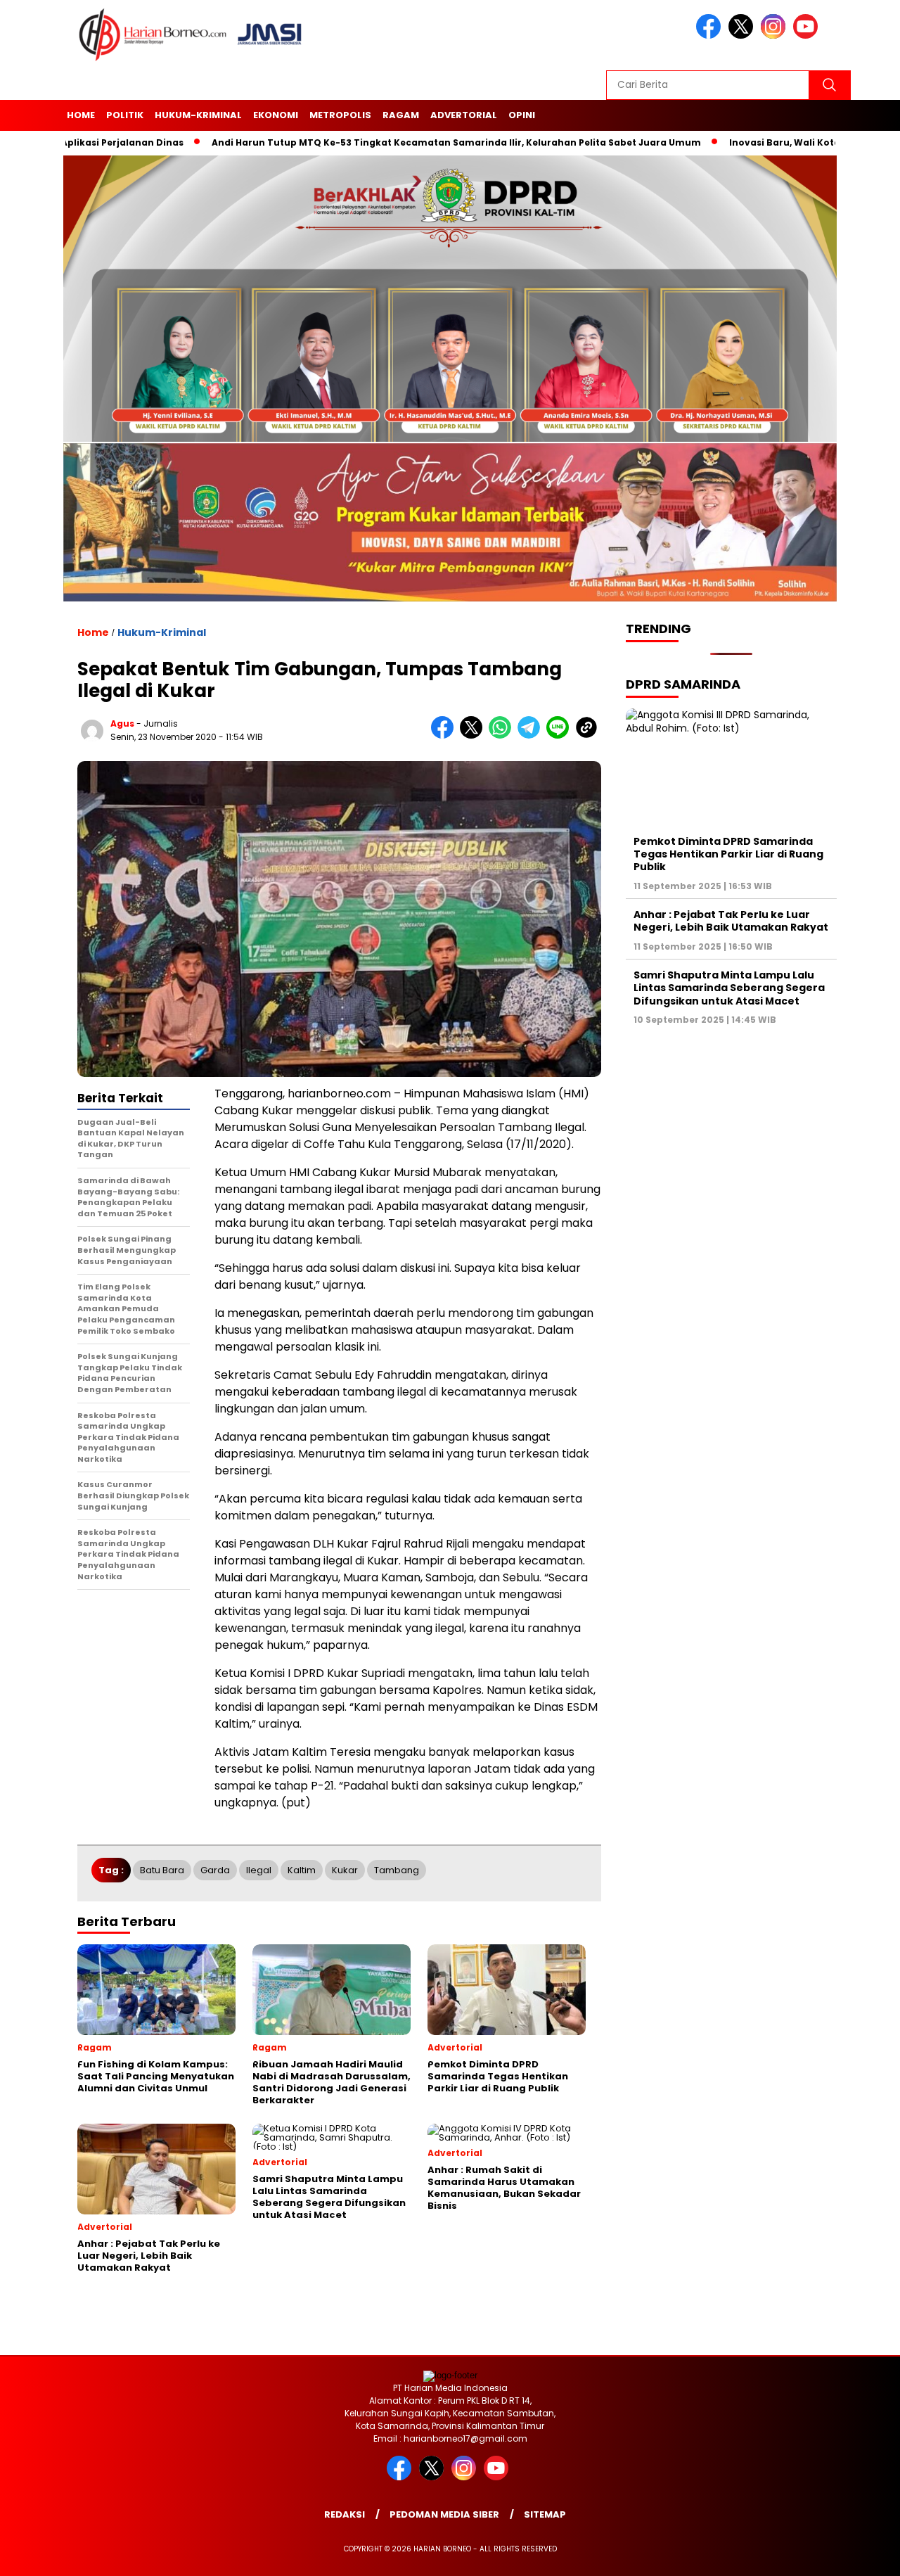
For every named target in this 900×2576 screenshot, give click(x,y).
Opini (522, 115)
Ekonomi (276, 115)
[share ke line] (561, 735)
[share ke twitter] (474, 735)
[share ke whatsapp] (503, 735)
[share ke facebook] (445, 735)
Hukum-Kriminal (198, 115)
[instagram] (776, 36)
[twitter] (743, 36)
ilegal (259, 1870)
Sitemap (545, 2514)
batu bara (162, 1870)
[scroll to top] (862, 2554)
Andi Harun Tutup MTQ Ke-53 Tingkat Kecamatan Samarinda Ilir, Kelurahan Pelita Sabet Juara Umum (420, 142)
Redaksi (345, 2514)
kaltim (302, 1870)
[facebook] (711, 36)
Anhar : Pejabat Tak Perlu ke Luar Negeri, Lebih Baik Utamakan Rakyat (731, 921)
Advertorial (464, 115)
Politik (125, 115)
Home (81, 115)
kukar (345, 1870)
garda (215, 1870)
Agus (122, 723)
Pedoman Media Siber (444, 2514)
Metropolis (340, 115)
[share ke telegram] (532, 735)
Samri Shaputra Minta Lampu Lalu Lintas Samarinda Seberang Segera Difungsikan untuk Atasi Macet (729, 988)
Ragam (401, 115)
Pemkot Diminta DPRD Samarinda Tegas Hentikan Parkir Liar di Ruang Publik (728, 854)
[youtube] (808, 36)
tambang (397, 1870)
